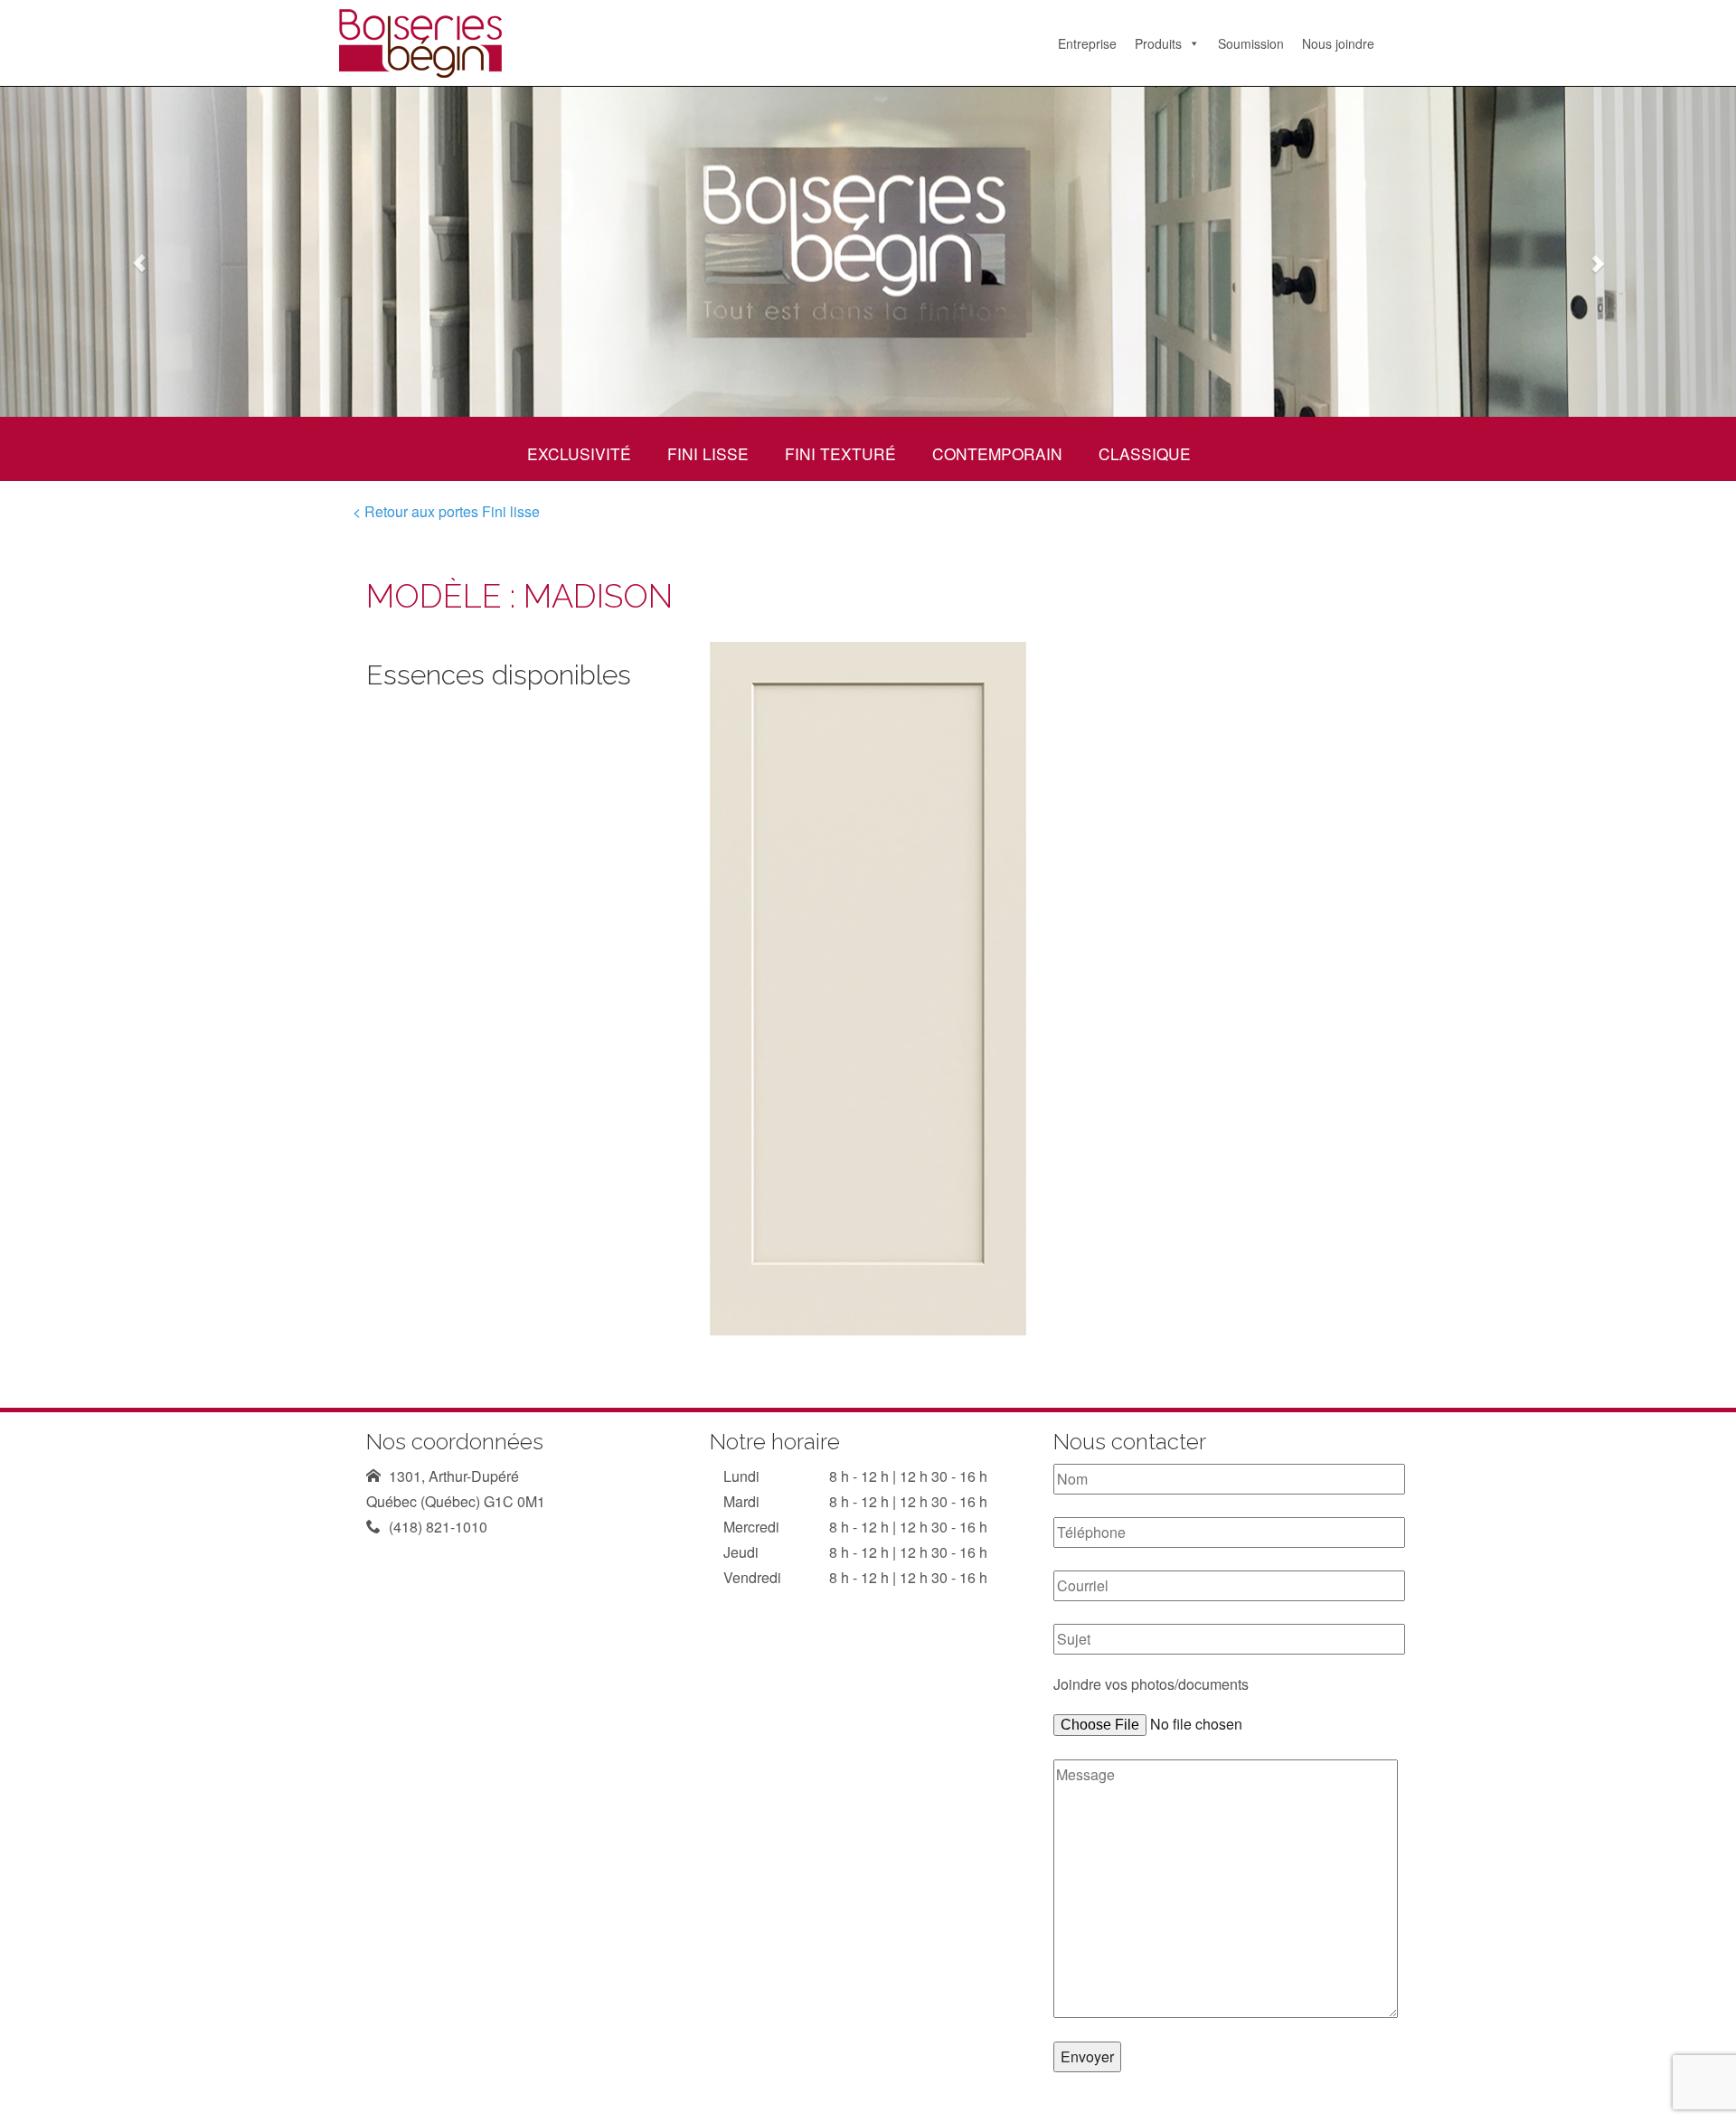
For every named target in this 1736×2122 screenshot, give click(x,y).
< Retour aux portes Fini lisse (446, 511)
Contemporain (997, 453)
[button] (130, 252)
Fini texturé (840, 453)
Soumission (1251, 43)
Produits (1158, 43)
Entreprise (1087, 43)
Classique (1145, 453)
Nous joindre (1338, 43)
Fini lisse (708, 453)
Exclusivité (579, 453)
